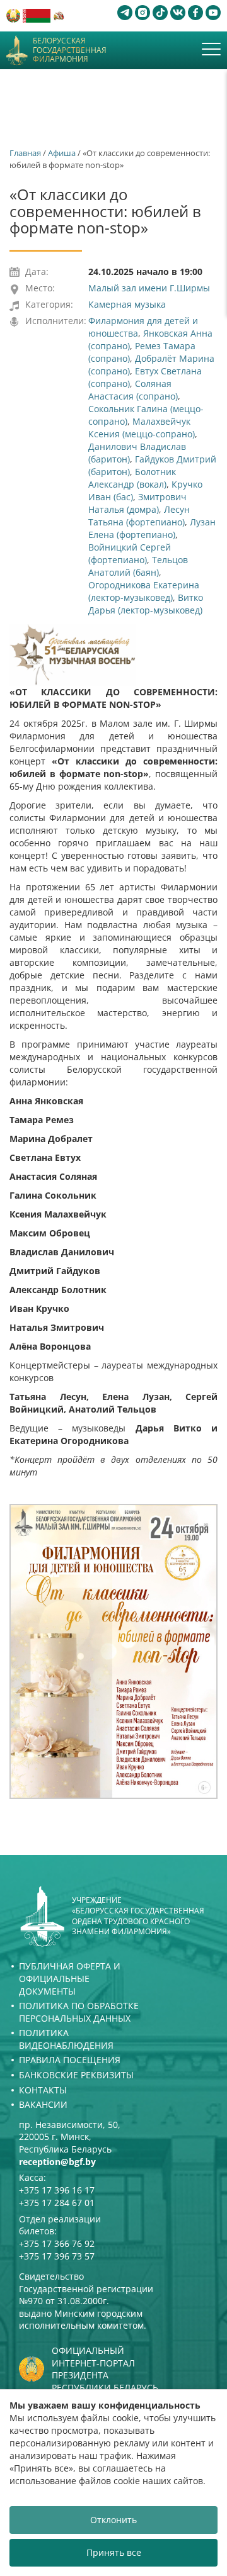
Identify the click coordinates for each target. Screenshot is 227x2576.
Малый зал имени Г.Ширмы (149, 288)
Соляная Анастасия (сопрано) (133, 390)
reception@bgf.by (57, 2162)
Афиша (62, 153)
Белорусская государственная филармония (70, 50)
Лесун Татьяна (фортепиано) (139, 516)
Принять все (114, 2552)
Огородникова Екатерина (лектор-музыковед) (144, 591)
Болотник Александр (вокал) (132, 478)
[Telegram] (125, 13)
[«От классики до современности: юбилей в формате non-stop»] (113, 1651)
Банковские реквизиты (76, 2075)
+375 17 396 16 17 (57, 2190)
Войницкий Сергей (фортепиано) (130, 553)
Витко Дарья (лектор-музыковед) (146, 604)
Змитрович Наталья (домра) (137, 503)
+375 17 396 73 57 (57, 2256)
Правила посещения (70, 2060)
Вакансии (43, 2104)
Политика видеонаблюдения (66, 2039)
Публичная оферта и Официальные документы (70, 1978)
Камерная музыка (127, 304)
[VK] (178, 13)
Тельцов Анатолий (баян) (138, 566)
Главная (25, 153)
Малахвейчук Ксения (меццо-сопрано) (142, 428)
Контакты (43, 2090)
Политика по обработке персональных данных (79, 2012)
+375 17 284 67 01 (57, 2203)
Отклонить (113, 2520)
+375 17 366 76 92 (57, 2243)
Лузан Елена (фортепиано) (152, 528)
